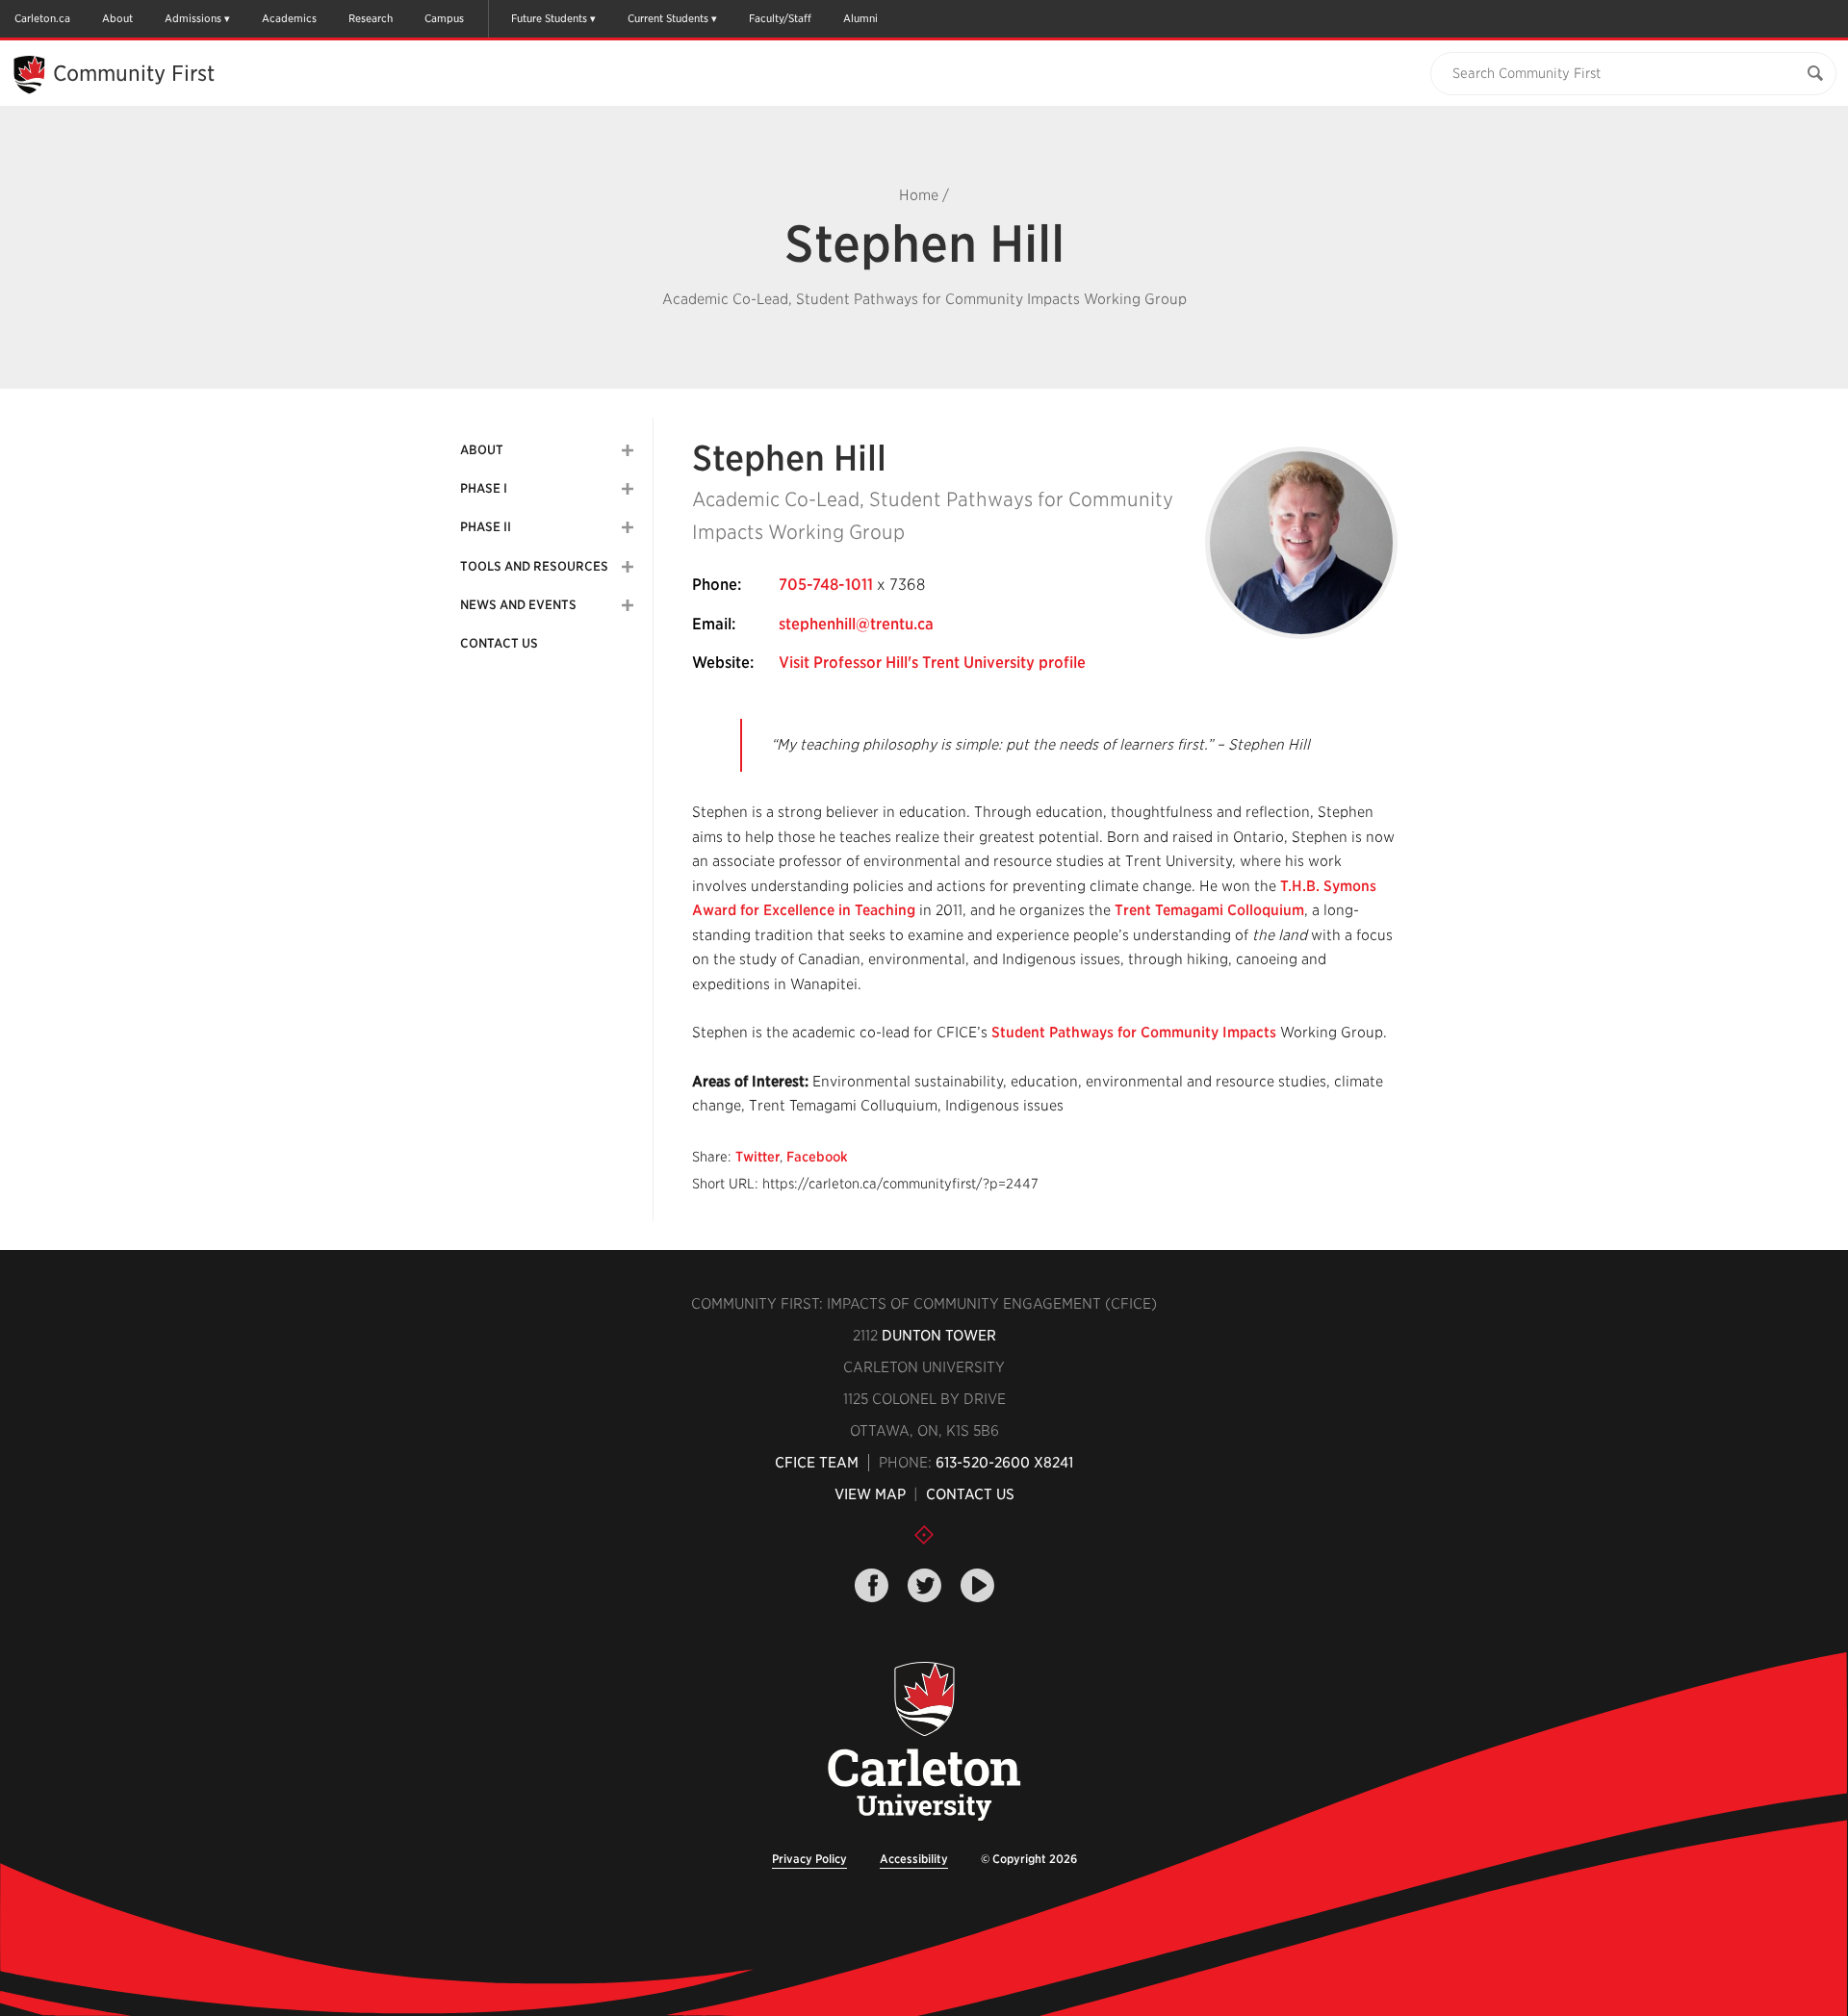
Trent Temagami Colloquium (1209, 910)
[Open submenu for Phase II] (628, 527)
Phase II (486, 527)
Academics (289, 18)
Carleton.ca (42, 18)
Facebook (817, 1157)
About (117, 18)
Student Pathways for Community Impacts (1134, 1033)
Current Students (668, 18)
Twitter (757, 1157)
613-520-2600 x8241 (1004, 1463)
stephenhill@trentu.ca (856, 624)
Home (919, 195)
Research (371, 18)
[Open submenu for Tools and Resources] (628, 567)
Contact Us (499, 643)
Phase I (484, 488)
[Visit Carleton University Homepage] (924, 1742)
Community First (134, 73)
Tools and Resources (534, 566)
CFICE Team (817, 1463)
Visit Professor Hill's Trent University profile (932, 663)
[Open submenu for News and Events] (628, 605)
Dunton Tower (939, 1336)
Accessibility (914, 1859)
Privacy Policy (809, 1859)
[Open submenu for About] (628, 450)
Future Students (549, 18)
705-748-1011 (826, 585)
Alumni (860, 18)
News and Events (518, 605)
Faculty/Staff (780, 18)
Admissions (193, 18)
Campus (444, 18)
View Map (870, 1494)
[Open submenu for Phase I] (628, 489)
